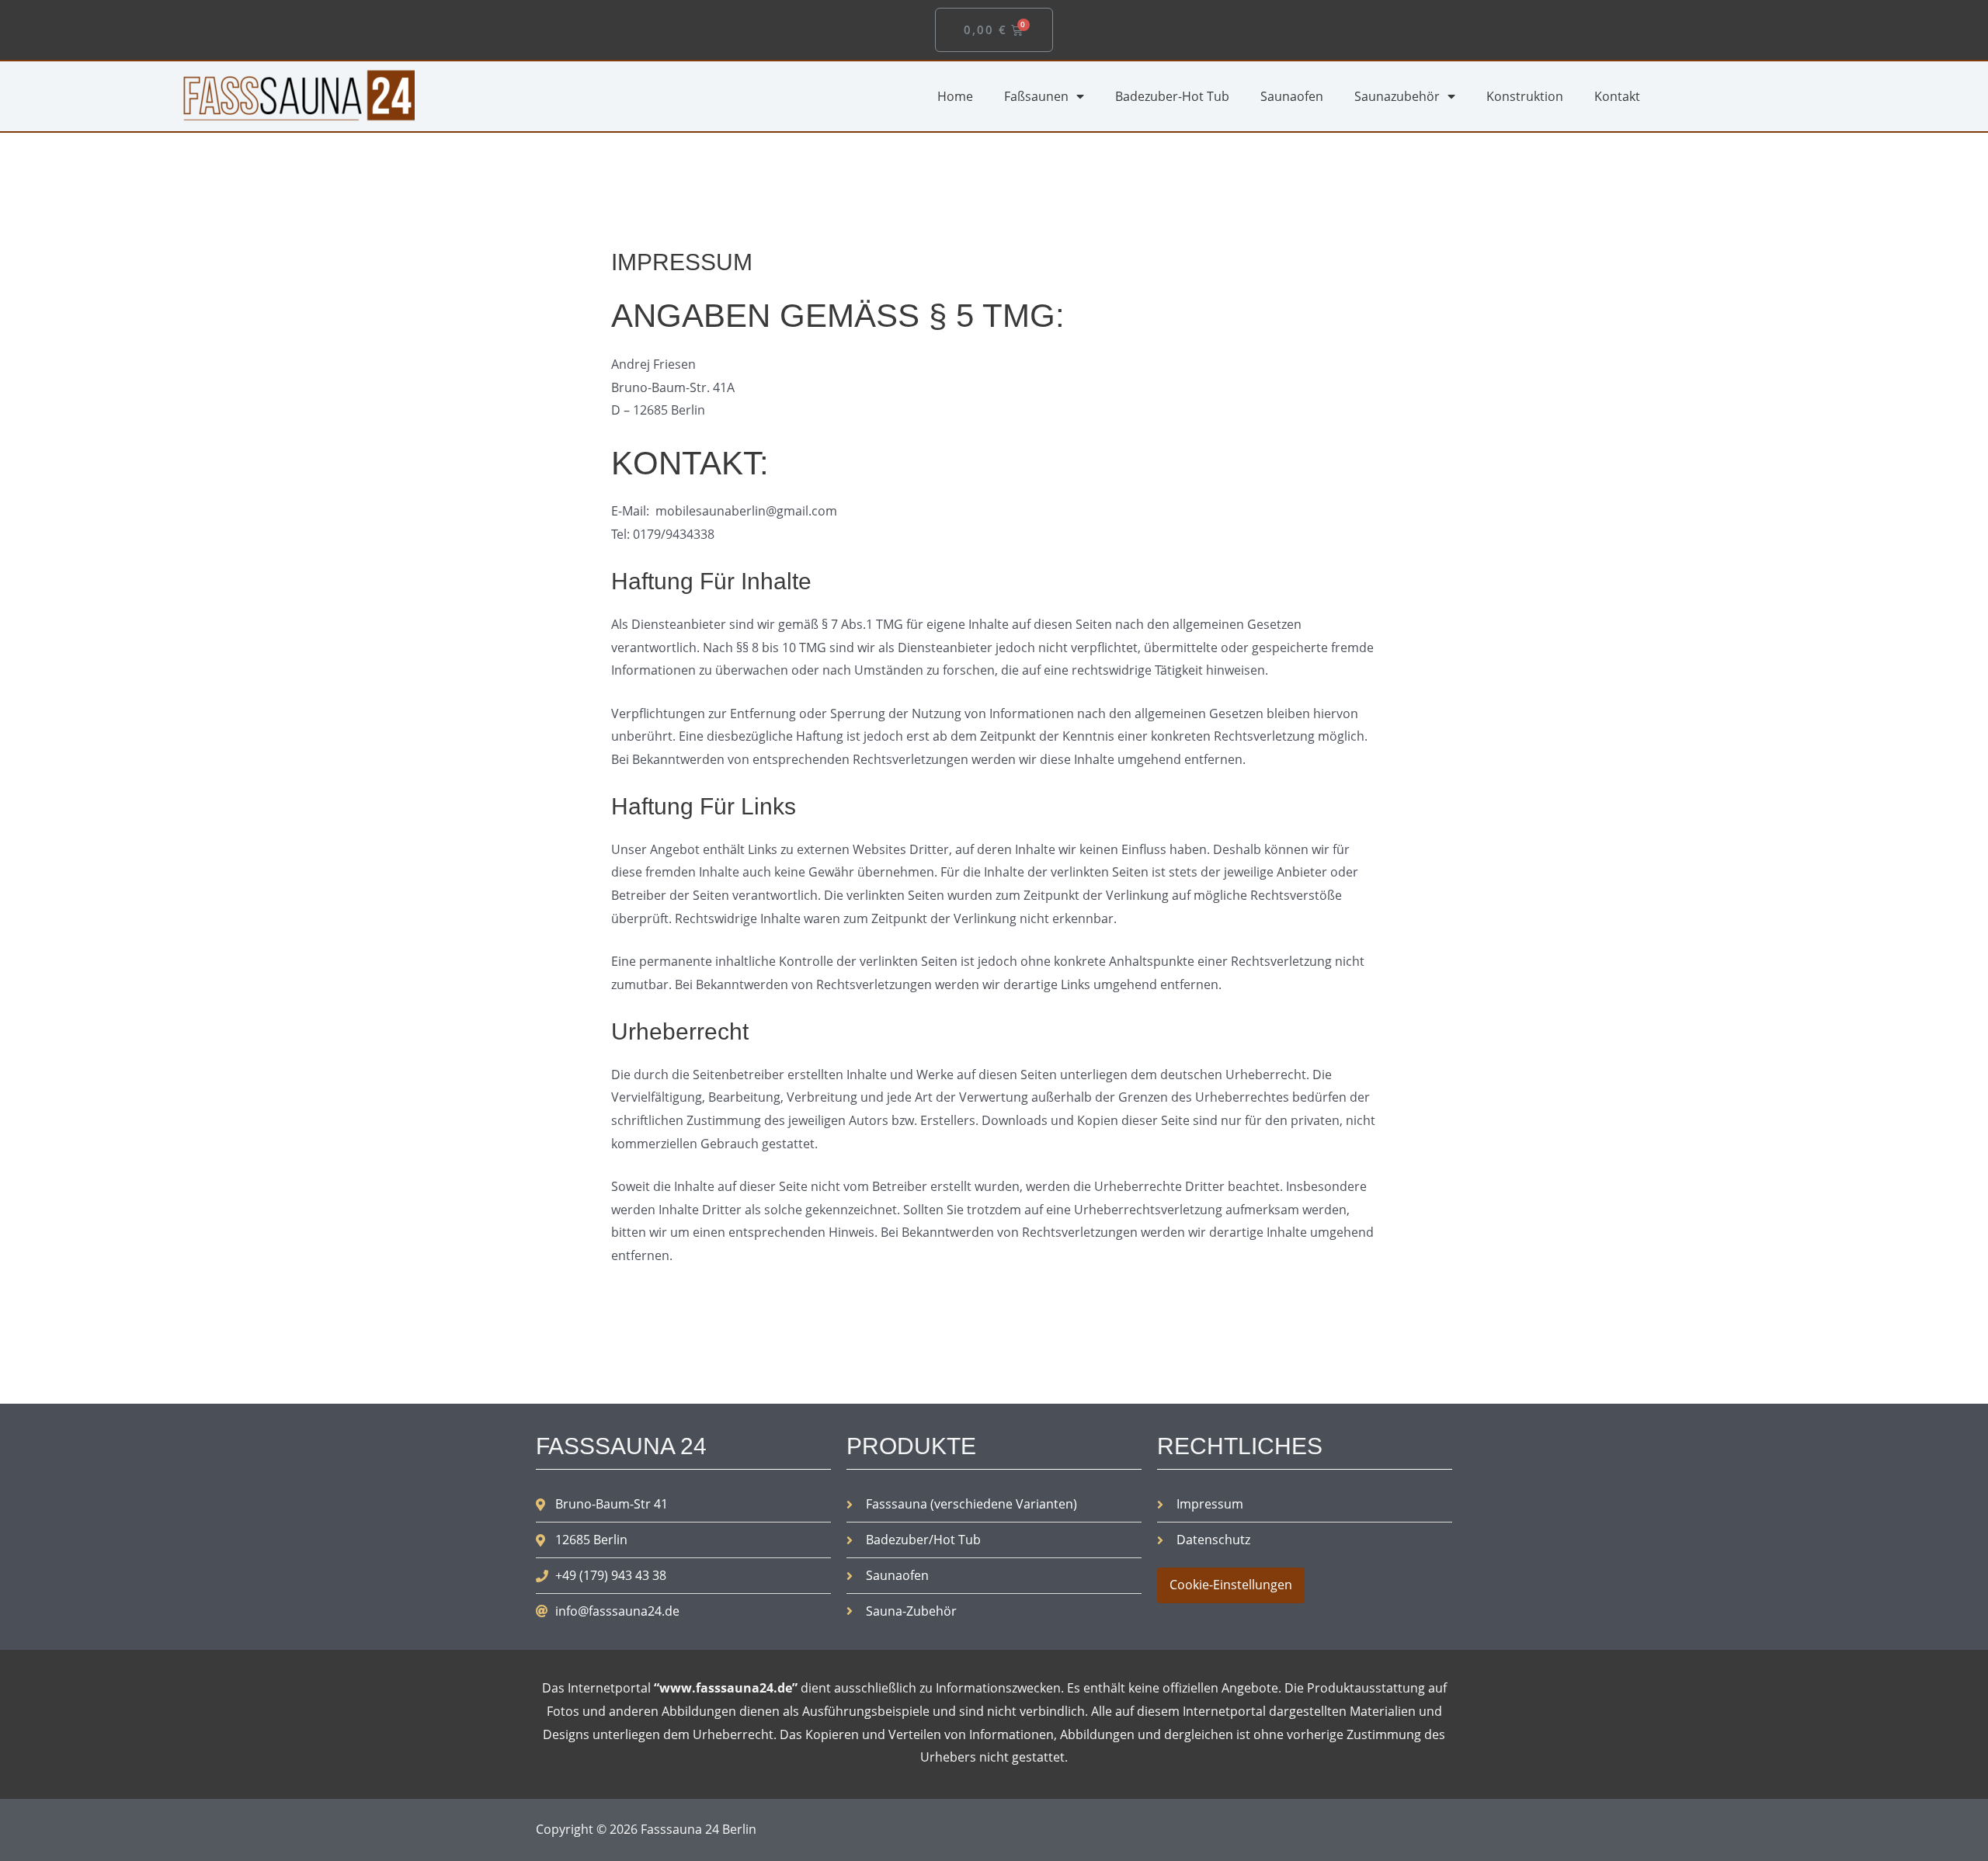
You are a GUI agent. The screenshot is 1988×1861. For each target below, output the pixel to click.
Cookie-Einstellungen (1231, 1585)
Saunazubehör (1397, 96)
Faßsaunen (1036, 96)
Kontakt (1617, 96)
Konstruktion (1525, 96)
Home (955, 96)
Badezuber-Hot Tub (1172, 96)
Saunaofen (1292, 96)
